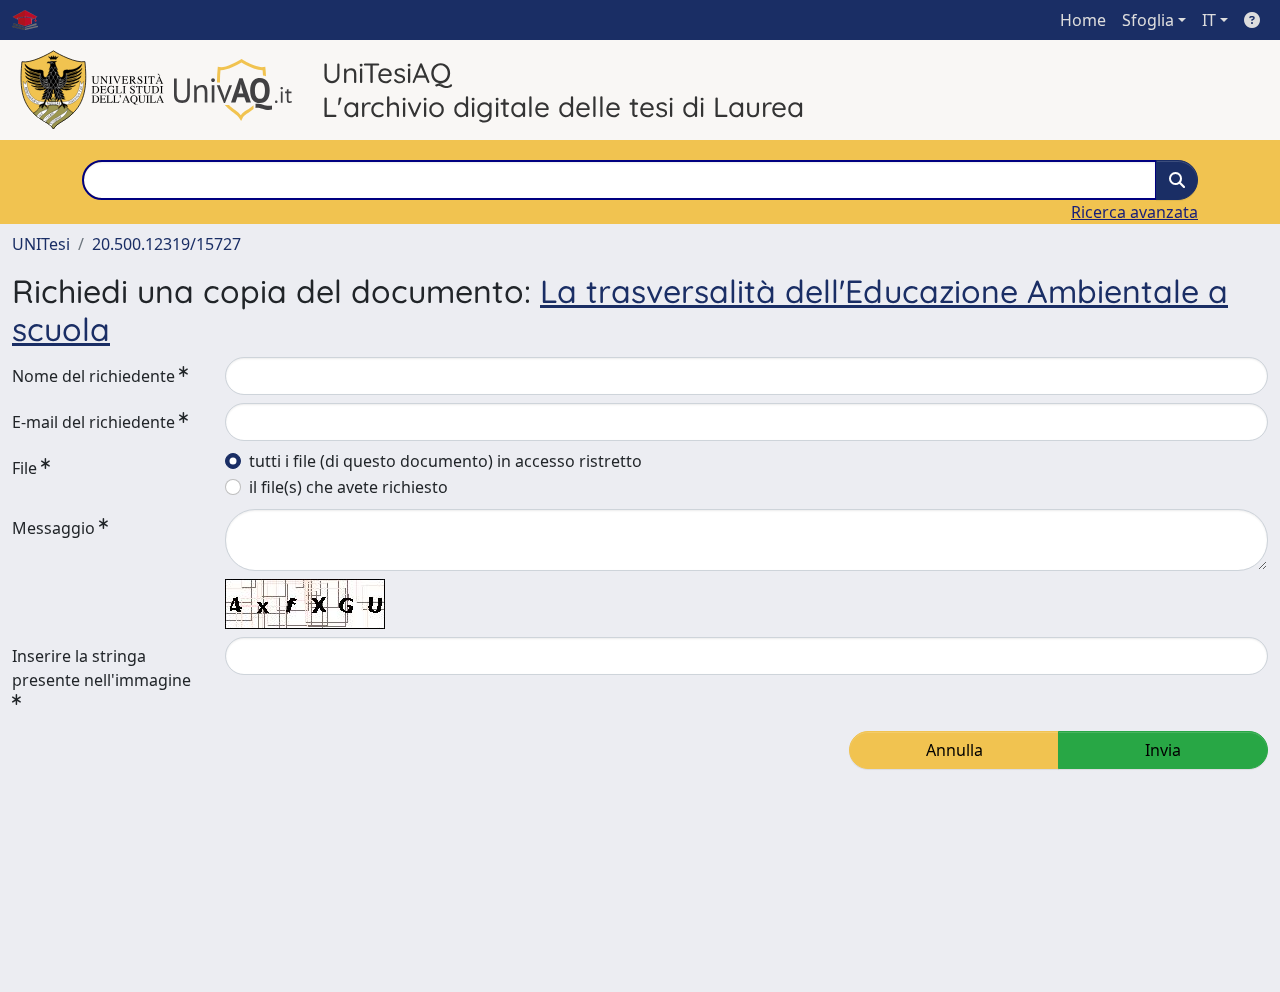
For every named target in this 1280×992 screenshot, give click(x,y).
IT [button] (1209, 20)
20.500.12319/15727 (166, 244)
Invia (1163, 750)
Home (1083, 20)
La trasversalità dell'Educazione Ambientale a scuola (620, 310)
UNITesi (41, 244)
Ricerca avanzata (1134, 212)
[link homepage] (33, 20)
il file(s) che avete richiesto (348, 487)
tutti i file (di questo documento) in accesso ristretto (445, 461)
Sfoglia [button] (1148, 20)
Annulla (954, 750)
